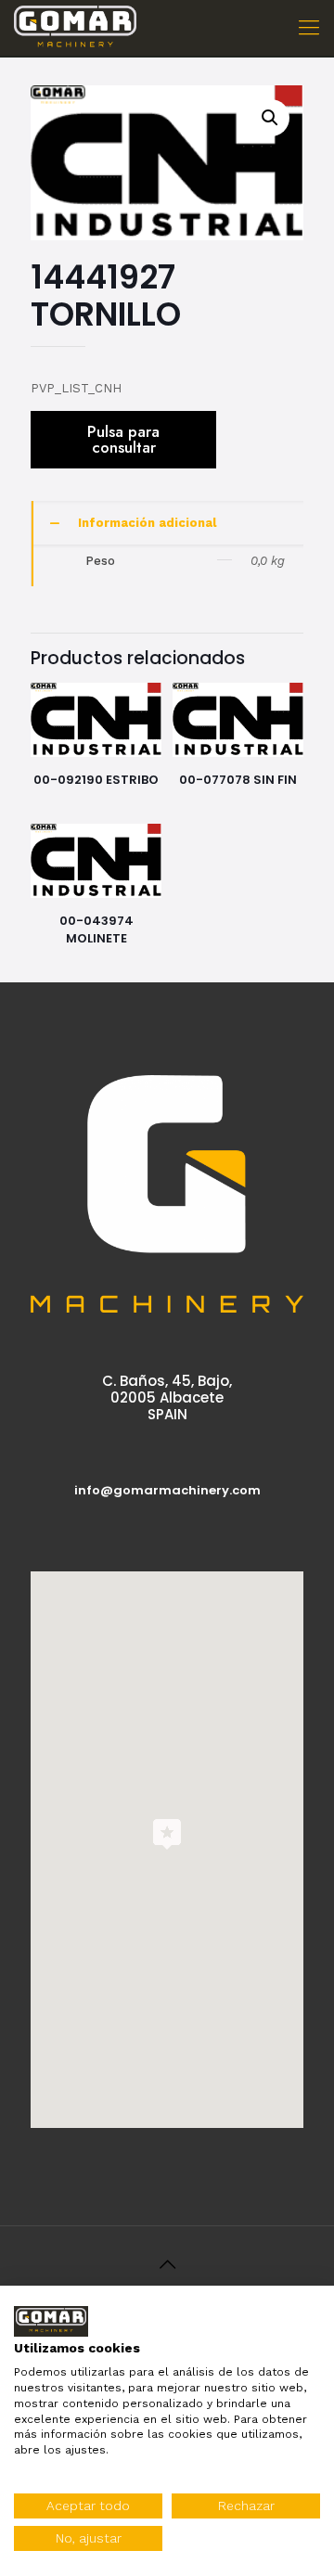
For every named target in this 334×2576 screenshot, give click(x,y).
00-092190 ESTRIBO (96, 780)
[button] (271, 118)
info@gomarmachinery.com (167, 1490)
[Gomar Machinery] (75, 28)
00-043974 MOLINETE (96, 929)
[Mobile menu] (309, 28)
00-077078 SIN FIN (238, 780)
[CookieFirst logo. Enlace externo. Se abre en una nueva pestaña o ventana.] (51, 2321)
